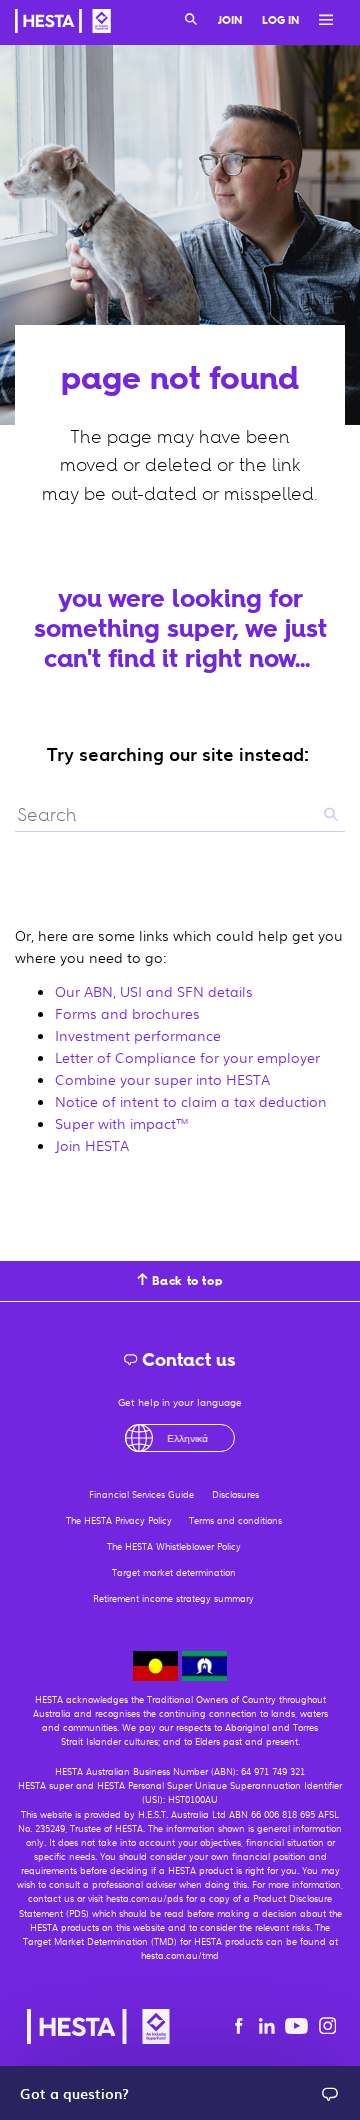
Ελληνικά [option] (187, 1437)
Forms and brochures (127, 1013)
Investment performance (138, 1035)
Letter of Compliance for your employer (187, 1057)
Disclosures (235, 1494)
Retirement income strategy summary (173, 1598)
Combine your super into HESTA (162, 1079)
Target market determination (174, 1572)
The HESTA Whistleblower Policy (174, 1546)
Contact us (187, 1360)
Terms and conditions (235, 1520)
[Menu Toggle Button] (321, 21)
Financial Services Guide (141, 1494)
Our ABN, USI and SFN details (154, 991)
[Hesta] (63, 24)
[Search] (191, 21)
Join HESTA (92, 1145)
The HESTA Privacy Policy (119, 1520)
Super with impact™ (122, 1123)
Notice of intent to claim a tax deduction (191, 1101)
